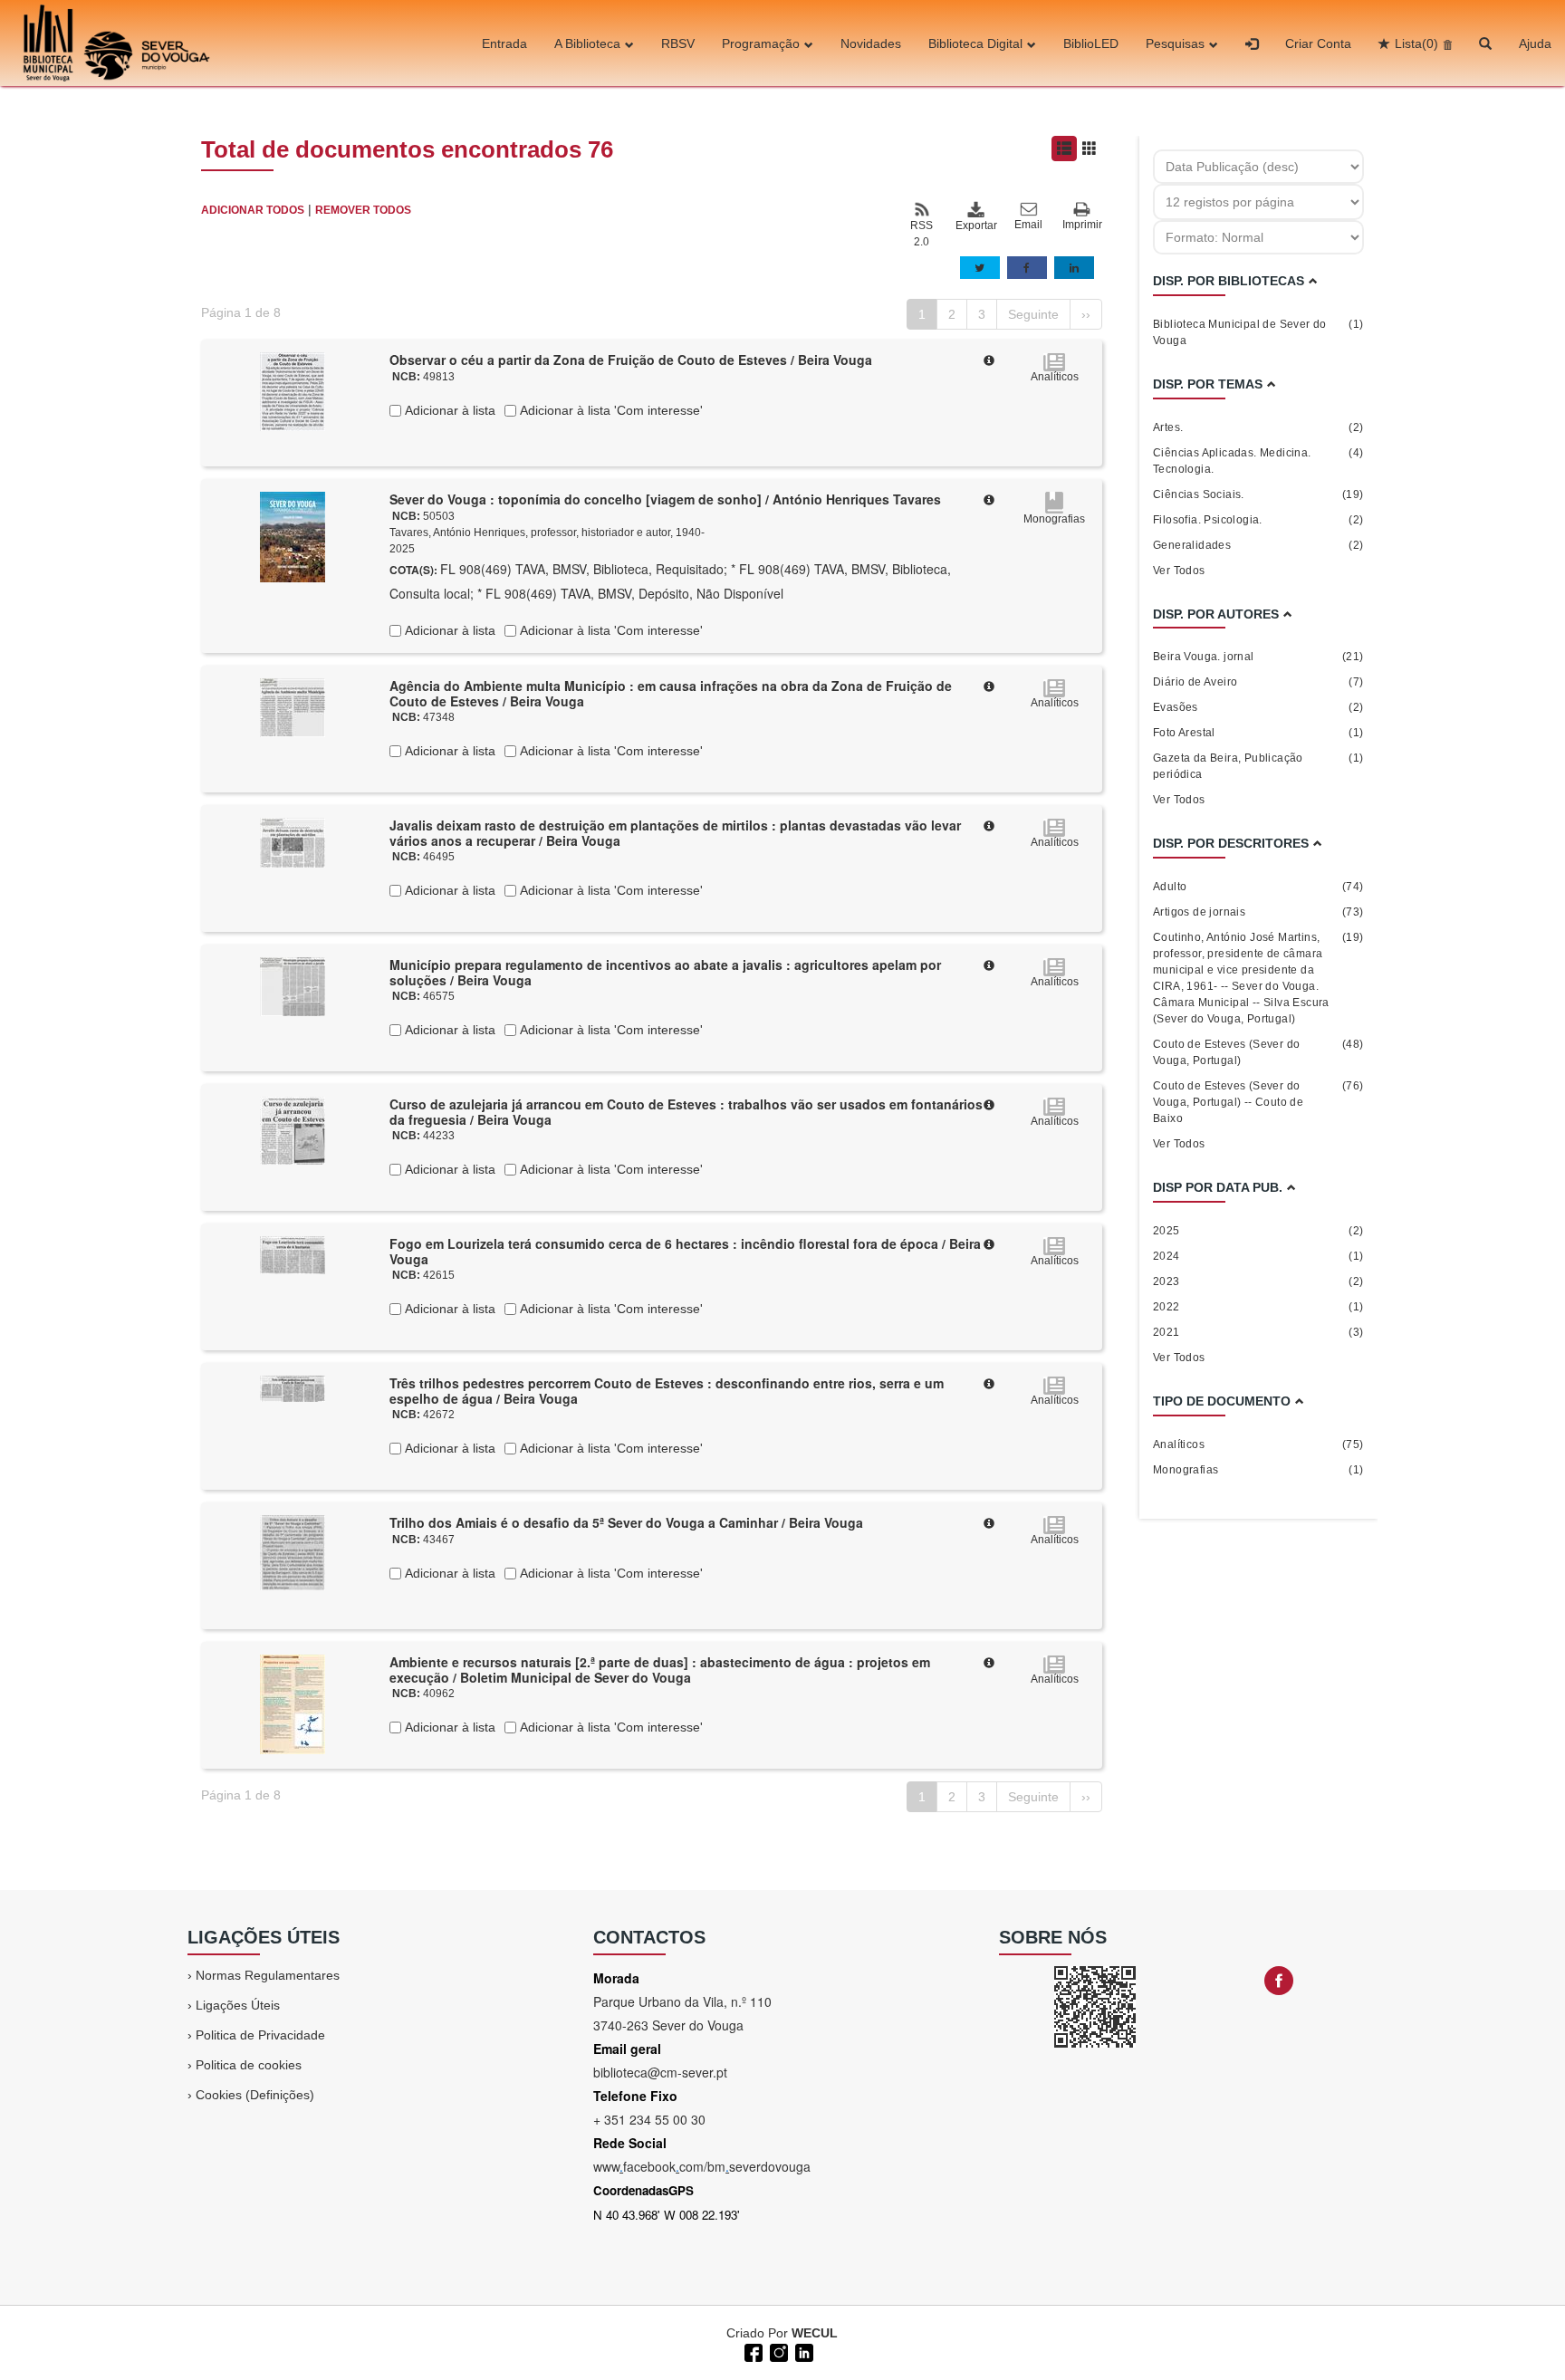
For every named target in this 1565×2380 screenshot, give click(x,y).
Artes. (1258, 427)
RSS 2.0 (922, 234)
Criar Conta (1318, 43)
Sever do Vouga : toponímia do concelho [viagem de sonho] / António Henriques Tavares (665, 499)
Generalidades (1258, 545)
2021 (1258, 1332)
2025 (1258, 1231)
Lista (1416, 43)
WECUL (815, 2333)
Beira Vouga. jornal (1258, 657)
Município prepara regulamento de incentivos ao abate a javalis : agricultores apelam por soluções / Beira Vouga (665, 972)
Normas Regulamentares (268, 1975)
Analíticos (1258, 1444)
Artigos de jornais (1258, 912)
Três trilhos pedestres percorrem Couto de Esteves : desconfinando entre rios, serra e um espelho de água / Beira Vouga (667, 1391)
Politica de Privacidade (260, 2035)
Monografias (1258, 1470)
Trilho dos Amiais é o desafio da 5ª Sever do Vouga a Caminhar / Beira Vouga (626, 1522)
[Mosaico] (1090, 149)
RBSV (678, 43)
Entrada (504, 43)
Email (1028, 225)
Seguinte (1033, 314)
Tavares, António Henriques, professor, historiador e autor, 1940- (547, 533)
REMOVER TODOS (363, 210)
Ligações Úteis (238, 2005)
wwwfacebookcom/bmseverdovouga (702, 2166)
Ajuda (1535, 43)
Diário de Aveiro (1258, 682)
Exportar (975, 226)
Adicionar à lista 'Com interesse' (610, 410)
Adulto (1258, 887)
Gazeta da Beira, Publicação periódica (1258, 766)
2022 (1258, 1307)
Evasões (1258, 707)
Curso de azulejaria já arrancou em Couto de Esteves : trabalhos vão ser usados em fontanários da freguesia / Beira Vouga (686, 1112)
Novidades (871, 43)
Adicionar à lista (448, 410)
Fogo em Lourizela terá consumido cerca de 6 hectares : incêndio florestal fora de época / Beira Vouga (685, 1251)
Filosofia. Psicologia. (1258, 520)
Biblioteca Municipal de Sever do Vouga (1258, 332)
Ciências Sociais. (1258, 494)
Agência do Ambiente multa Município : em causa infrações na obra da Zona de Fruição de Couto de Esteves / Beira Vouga (671, 693)
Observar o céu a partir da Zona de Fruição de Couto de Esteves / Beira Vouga (631, 360)
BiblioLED (1091, 43)
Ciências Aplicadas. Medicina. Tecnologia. (1258, 461)
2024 (1258, 1256)
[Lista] (1064, 149)
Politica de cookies (249, 2065)
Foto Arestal (1258, 733)
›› (1086, 314)
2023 (1258, 1281)
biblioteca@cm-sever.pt (660, 2072)
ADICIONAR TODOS (253, 210)
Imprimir (1082, 225)
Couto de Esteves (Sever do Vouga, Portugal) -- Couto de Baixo (1258, 1102)
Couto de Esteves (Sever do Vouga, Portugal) (1258, 1052)
